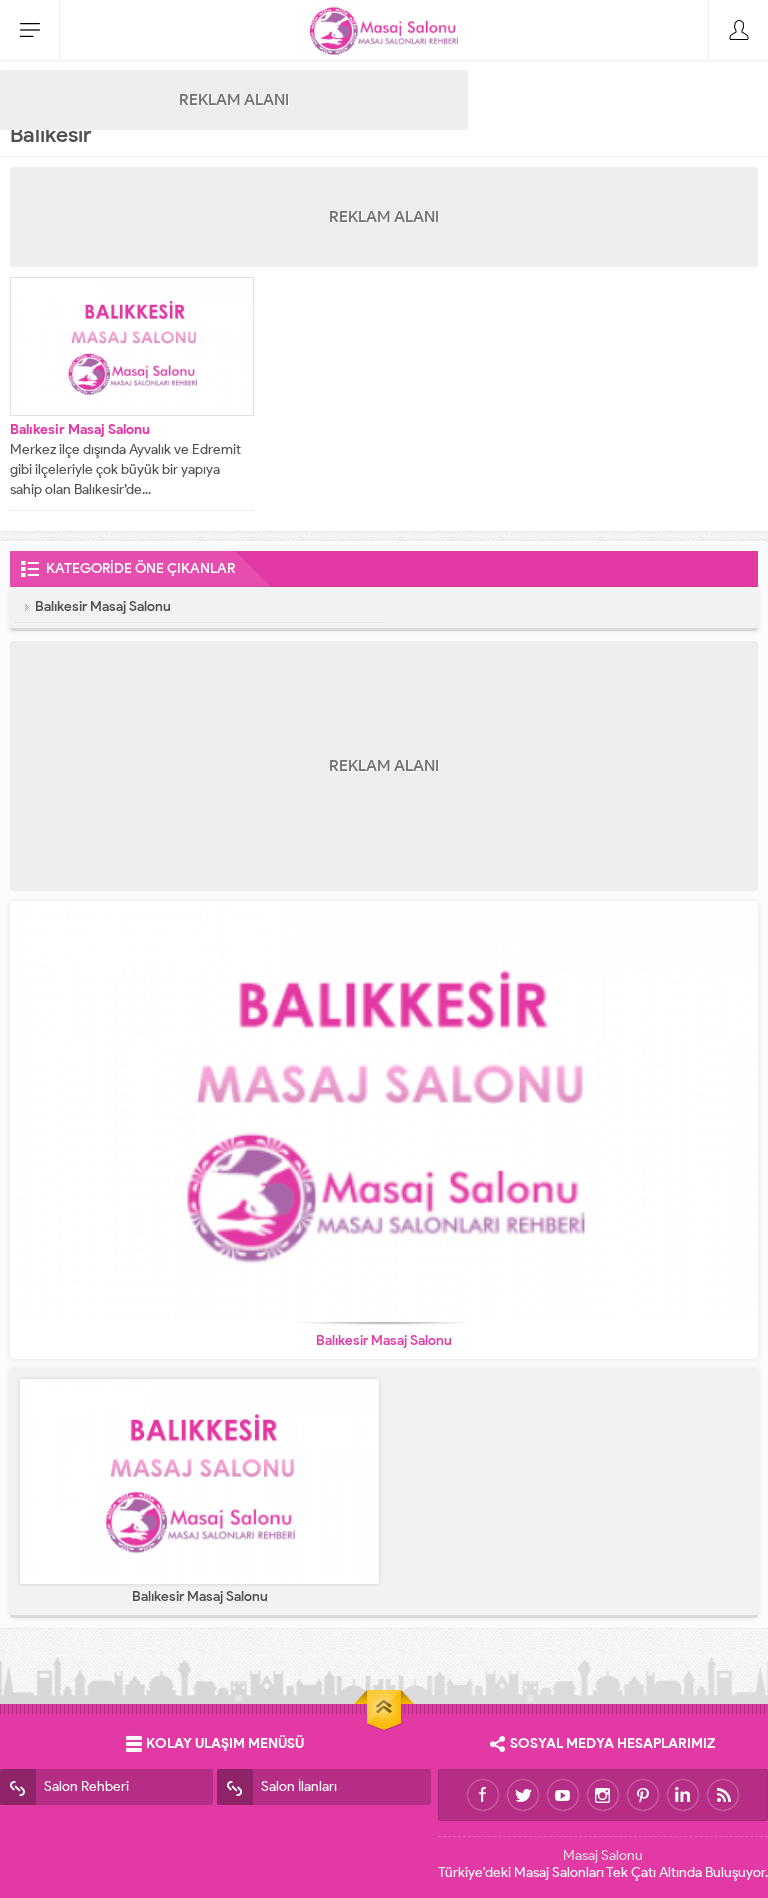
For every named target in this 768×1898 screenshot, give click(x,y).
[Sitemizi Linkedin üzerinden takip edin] (683, 1795)
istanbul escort (532, 1889)
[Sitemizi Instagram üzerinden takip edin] (603, 1795)
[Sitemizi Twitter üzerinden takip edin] (523, 1795)
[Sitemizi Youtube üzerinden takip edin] (563, 1795)
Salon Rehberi (86, 1786)
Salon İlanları (299, 1786)
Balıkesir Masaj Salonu (80, 429)
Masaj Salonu (603, 1855)
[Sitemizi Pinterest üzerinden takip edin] (643, 1795)
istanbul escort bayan (654, 1889)
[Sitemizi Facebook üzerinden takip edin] (483, 1795)
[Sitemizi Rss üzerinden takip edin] (723, 1795)
